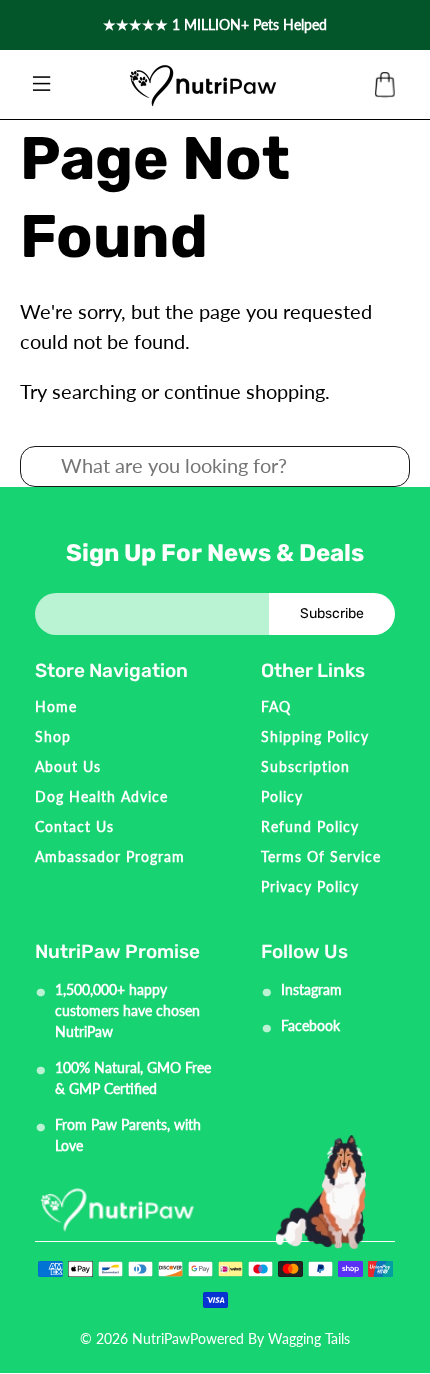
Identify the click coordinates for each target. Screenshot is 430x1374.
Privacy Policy (310, 886)
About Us (68, 766)
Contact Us (74, 826)
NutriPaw (161, 1338)
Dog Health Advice (101, 796)
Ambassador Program (110, 856)
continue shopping (244, 391)
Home (56, 706)
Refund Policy (310, 826)
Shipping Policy (315, 736)
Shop (53, 736)
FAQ (276, 706)
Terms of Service (321, 856)
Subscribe (332, 613)
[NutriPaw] (203, 85)
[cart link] (385, 85)
